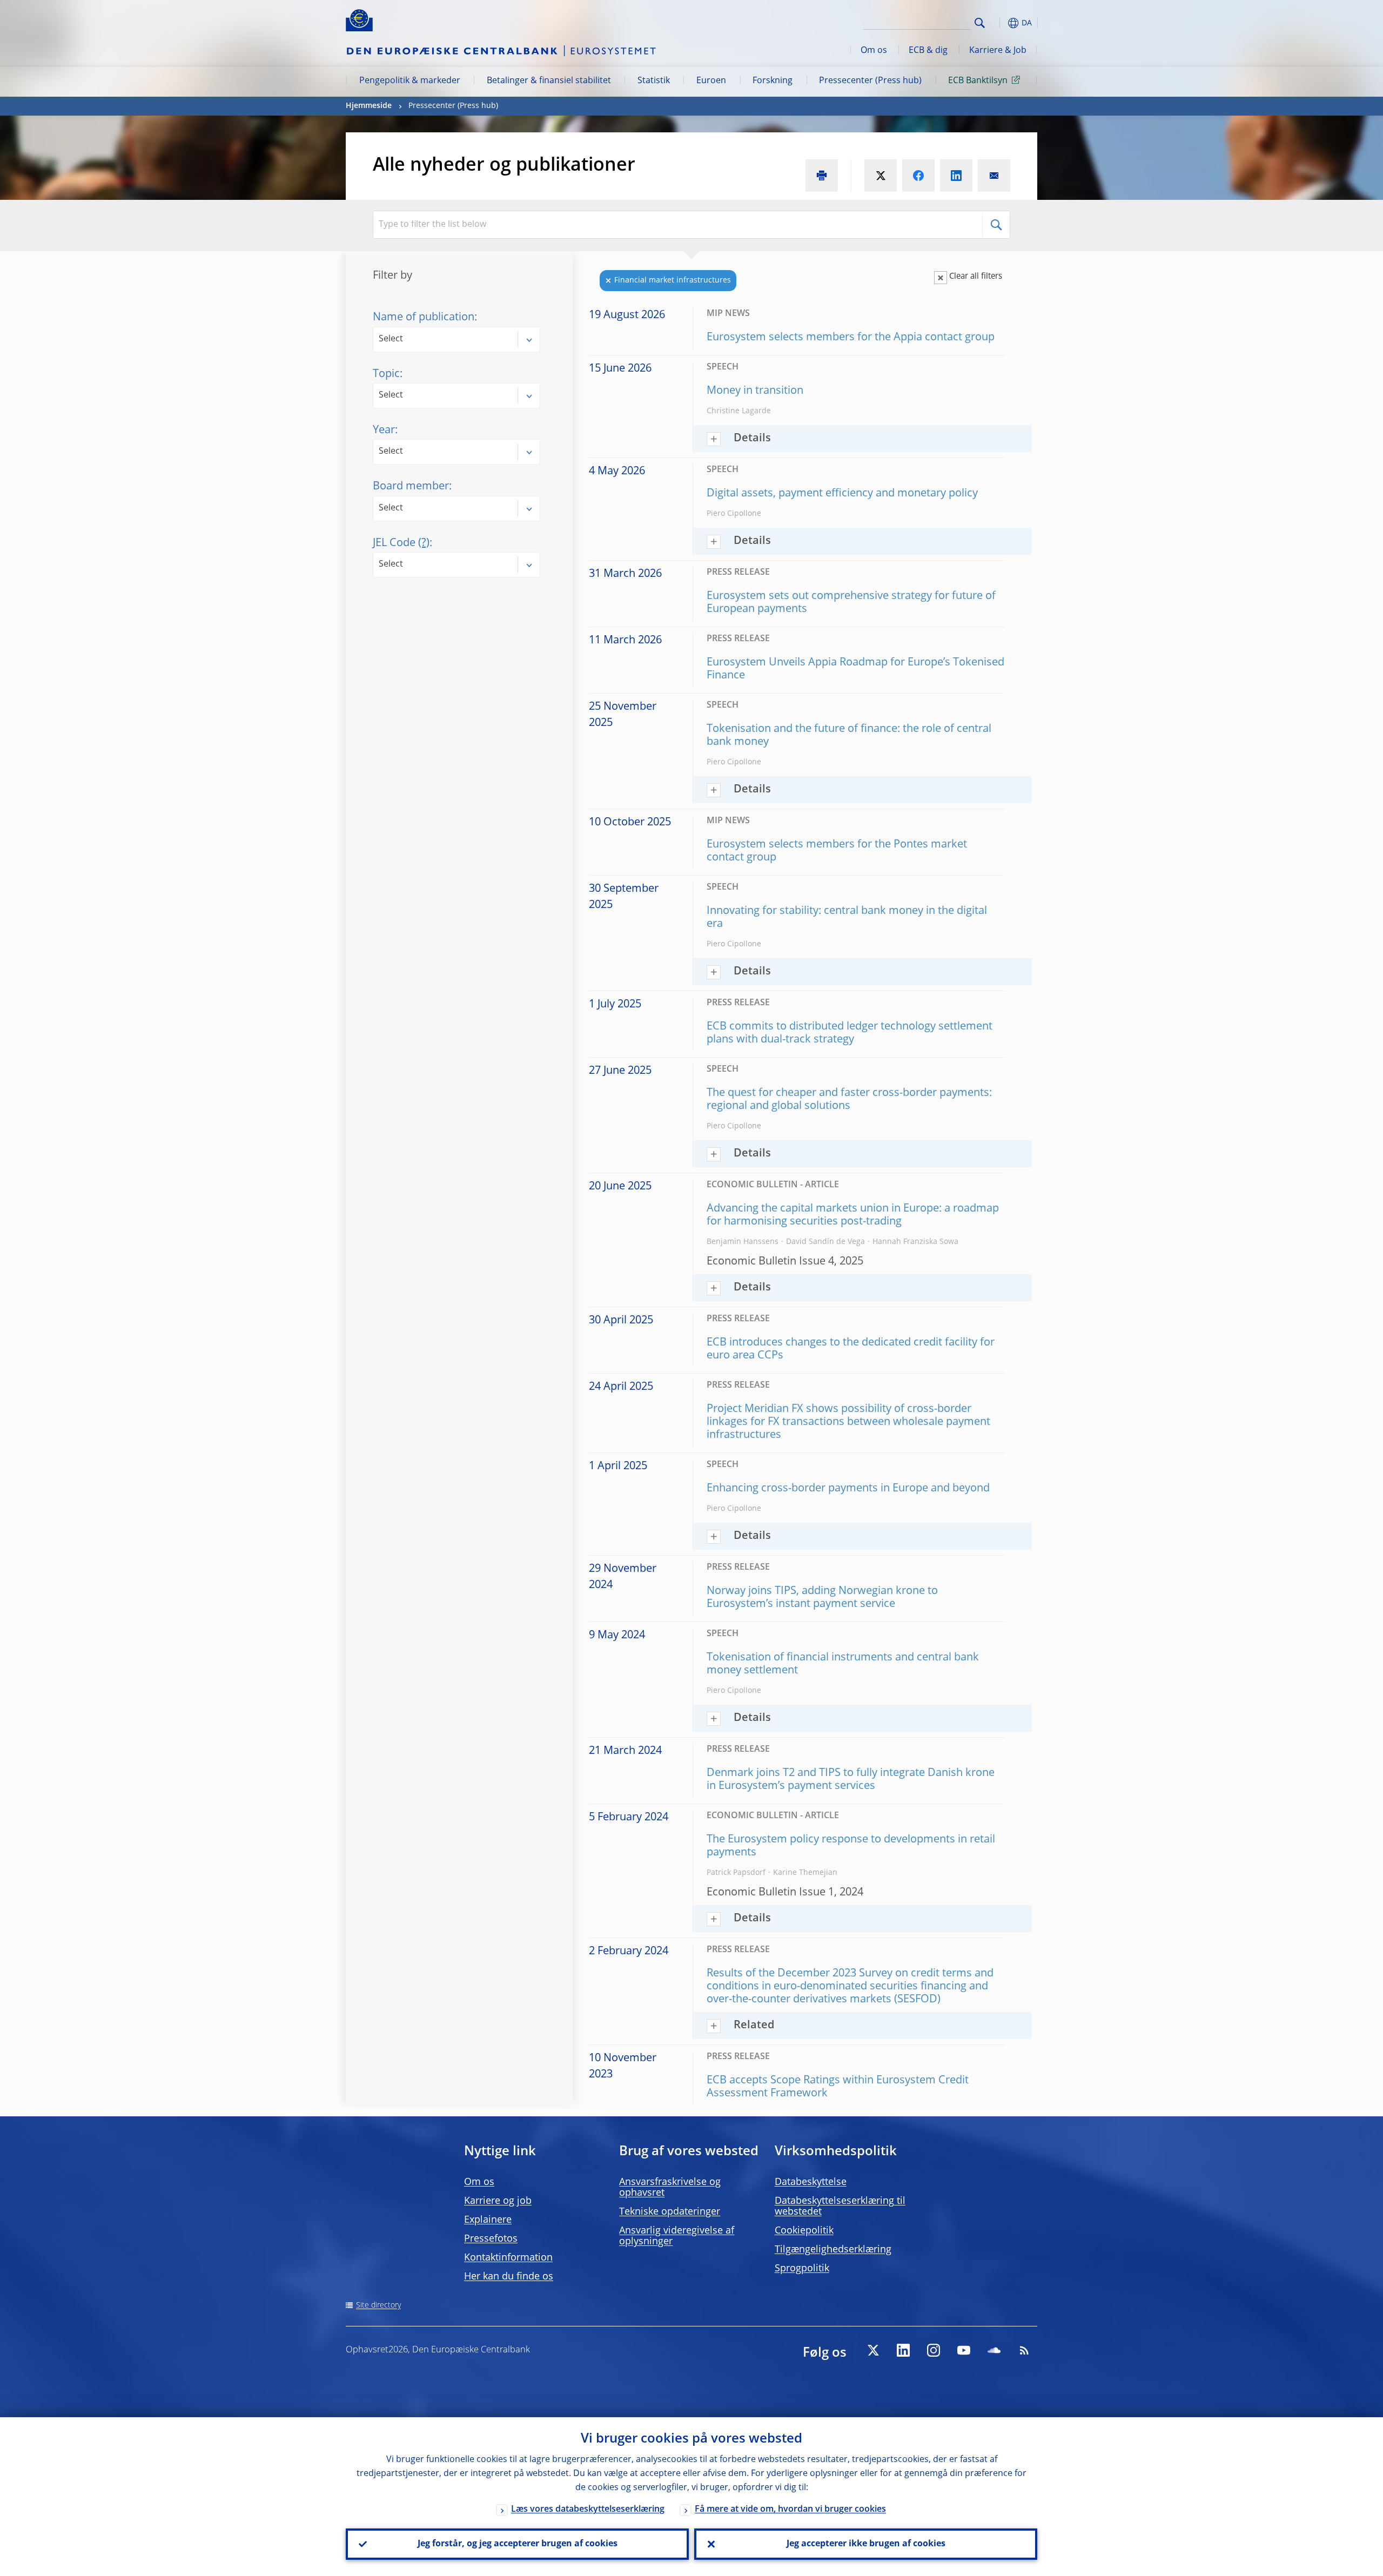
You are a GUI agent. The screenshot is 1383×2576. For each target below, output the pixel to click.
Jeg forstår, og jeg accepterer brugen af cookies (518, 2544)
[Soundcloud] (994, 2350)
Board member (411, 487)
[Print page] (822, 176)
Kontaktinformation (508, 2258)
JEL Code (401, 543)
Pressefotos (491, 2239)
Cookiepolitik (804, 2231)
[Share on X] (881, 176)
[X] (873, 2350)
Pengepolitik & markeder (410, 81)
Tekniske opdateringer (670, 2212)
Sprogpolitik (802, 2269)
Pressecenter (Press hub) (870, 81)
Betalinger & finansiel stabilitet (549, 81)
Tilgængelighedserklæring (833, 2250)
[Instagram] (934, 2350)
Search (980, 23)
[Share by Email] (994, 176)
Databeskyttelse (811, 2182)
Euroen (711, 81)
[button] (999, 23)
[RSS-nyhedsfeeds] (1024, 2350)
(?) (424, 543)
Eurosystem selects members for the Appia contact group (851, 338)
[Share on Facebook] (918, 176)
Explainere (488, 2220)
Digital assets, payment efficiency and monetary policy (842, 494)
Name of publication (424, 318)
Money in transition (755, 391)
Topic (386, 374)
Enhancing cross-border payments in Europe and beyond (848, 1489)
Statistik (654, 81)
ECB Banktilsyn (978, 81)
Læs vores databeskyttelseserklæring (588, 2510)
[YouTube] (964, 2350)
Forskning (773, 81)
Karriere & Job (998, 51)
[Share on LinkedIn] (956, 176)
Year (384, 431)
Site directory (378, 2305)
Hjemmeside (369, 106)
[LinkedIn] (903, 2350)
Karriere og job (498, 2201)
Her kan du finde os (509, 2277)
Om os (874, 51)
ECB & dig (928, 51)
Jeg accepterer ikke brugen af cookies (866, 2544)
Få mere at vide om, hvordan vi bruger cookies (790, 2510)
